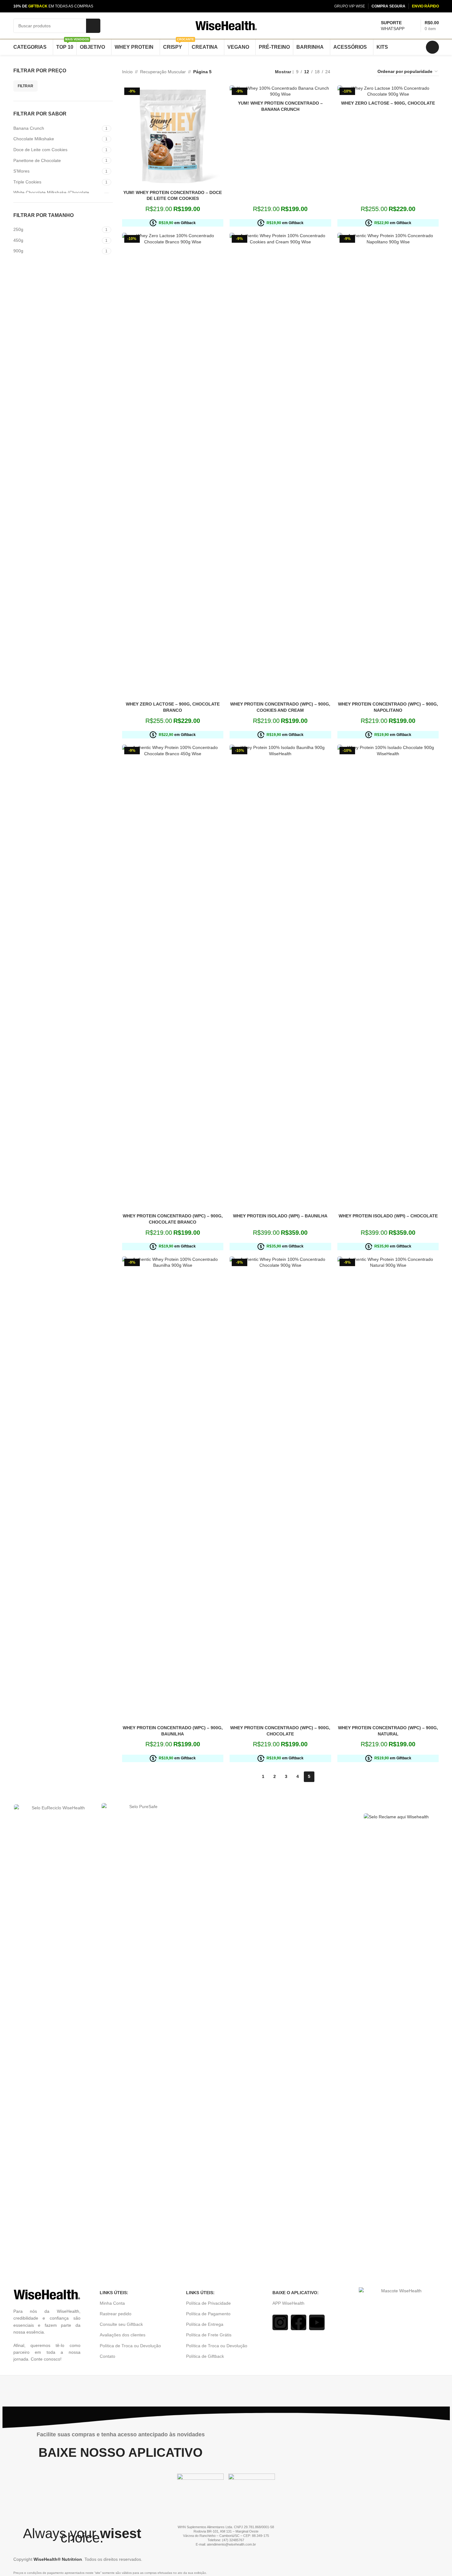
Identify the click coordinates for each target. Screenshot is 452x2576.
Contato (107, 2362)
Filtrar (25, 86)
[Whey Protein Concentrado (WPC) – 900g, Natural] (388, 1489)
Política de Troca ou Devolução (130, 2351)
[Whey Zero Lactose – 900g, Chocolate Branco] (173, 466)
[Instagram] (280, 2328)
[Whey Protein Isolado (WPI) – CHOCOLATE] (388, 977)
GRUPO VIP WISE (350, 6)
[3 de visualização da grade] (355, 72)
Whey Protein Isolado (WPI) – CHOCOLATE (388, 1216)
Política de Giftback (205, 2362)
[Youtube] (317, 2328)
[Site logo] (226, 25)
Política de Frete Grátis (209, 2340)
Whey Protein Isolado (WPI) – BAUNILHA (280, 1216)
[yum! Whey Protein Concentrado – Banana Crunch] (280, 91)
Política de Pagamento (208, 2319)
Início (127, 72)
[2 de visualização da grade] (345, 72)
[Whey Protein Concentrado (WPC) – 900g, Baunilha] (173, 1489)
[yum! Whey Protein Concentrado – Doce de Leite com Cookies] (173, 136)
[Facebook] (299, 2328)
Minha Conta (112, 2308)
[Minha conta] (432, 47)
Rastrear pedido (116, 2319)
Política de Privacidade (208, 2308)
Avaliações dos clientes (123, 2340)
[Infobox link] (393, 26)
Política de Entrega (205, 2330)
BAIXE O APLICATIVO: (296, 2298)
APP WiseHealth (288, 2308)
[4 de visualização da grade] (365, 72)
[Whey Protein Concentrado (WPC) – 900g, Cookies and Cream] (280, 466)
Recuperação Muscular (163, 72)
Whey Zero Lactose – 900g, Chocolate (388, 103)
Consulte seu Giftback (121, 2330)
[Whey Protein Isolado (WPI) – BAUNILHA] (280, 977)
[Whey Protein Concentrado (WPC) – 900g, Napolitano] (388, 466)
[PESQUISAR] (93, 26)
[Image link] (226, 2041)
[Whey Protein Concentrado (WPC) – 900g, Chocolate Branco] (173, 977)
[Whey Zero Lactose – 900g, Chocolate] (388, 91)
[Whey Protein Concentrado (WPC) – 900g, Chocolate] (280, 1489)
